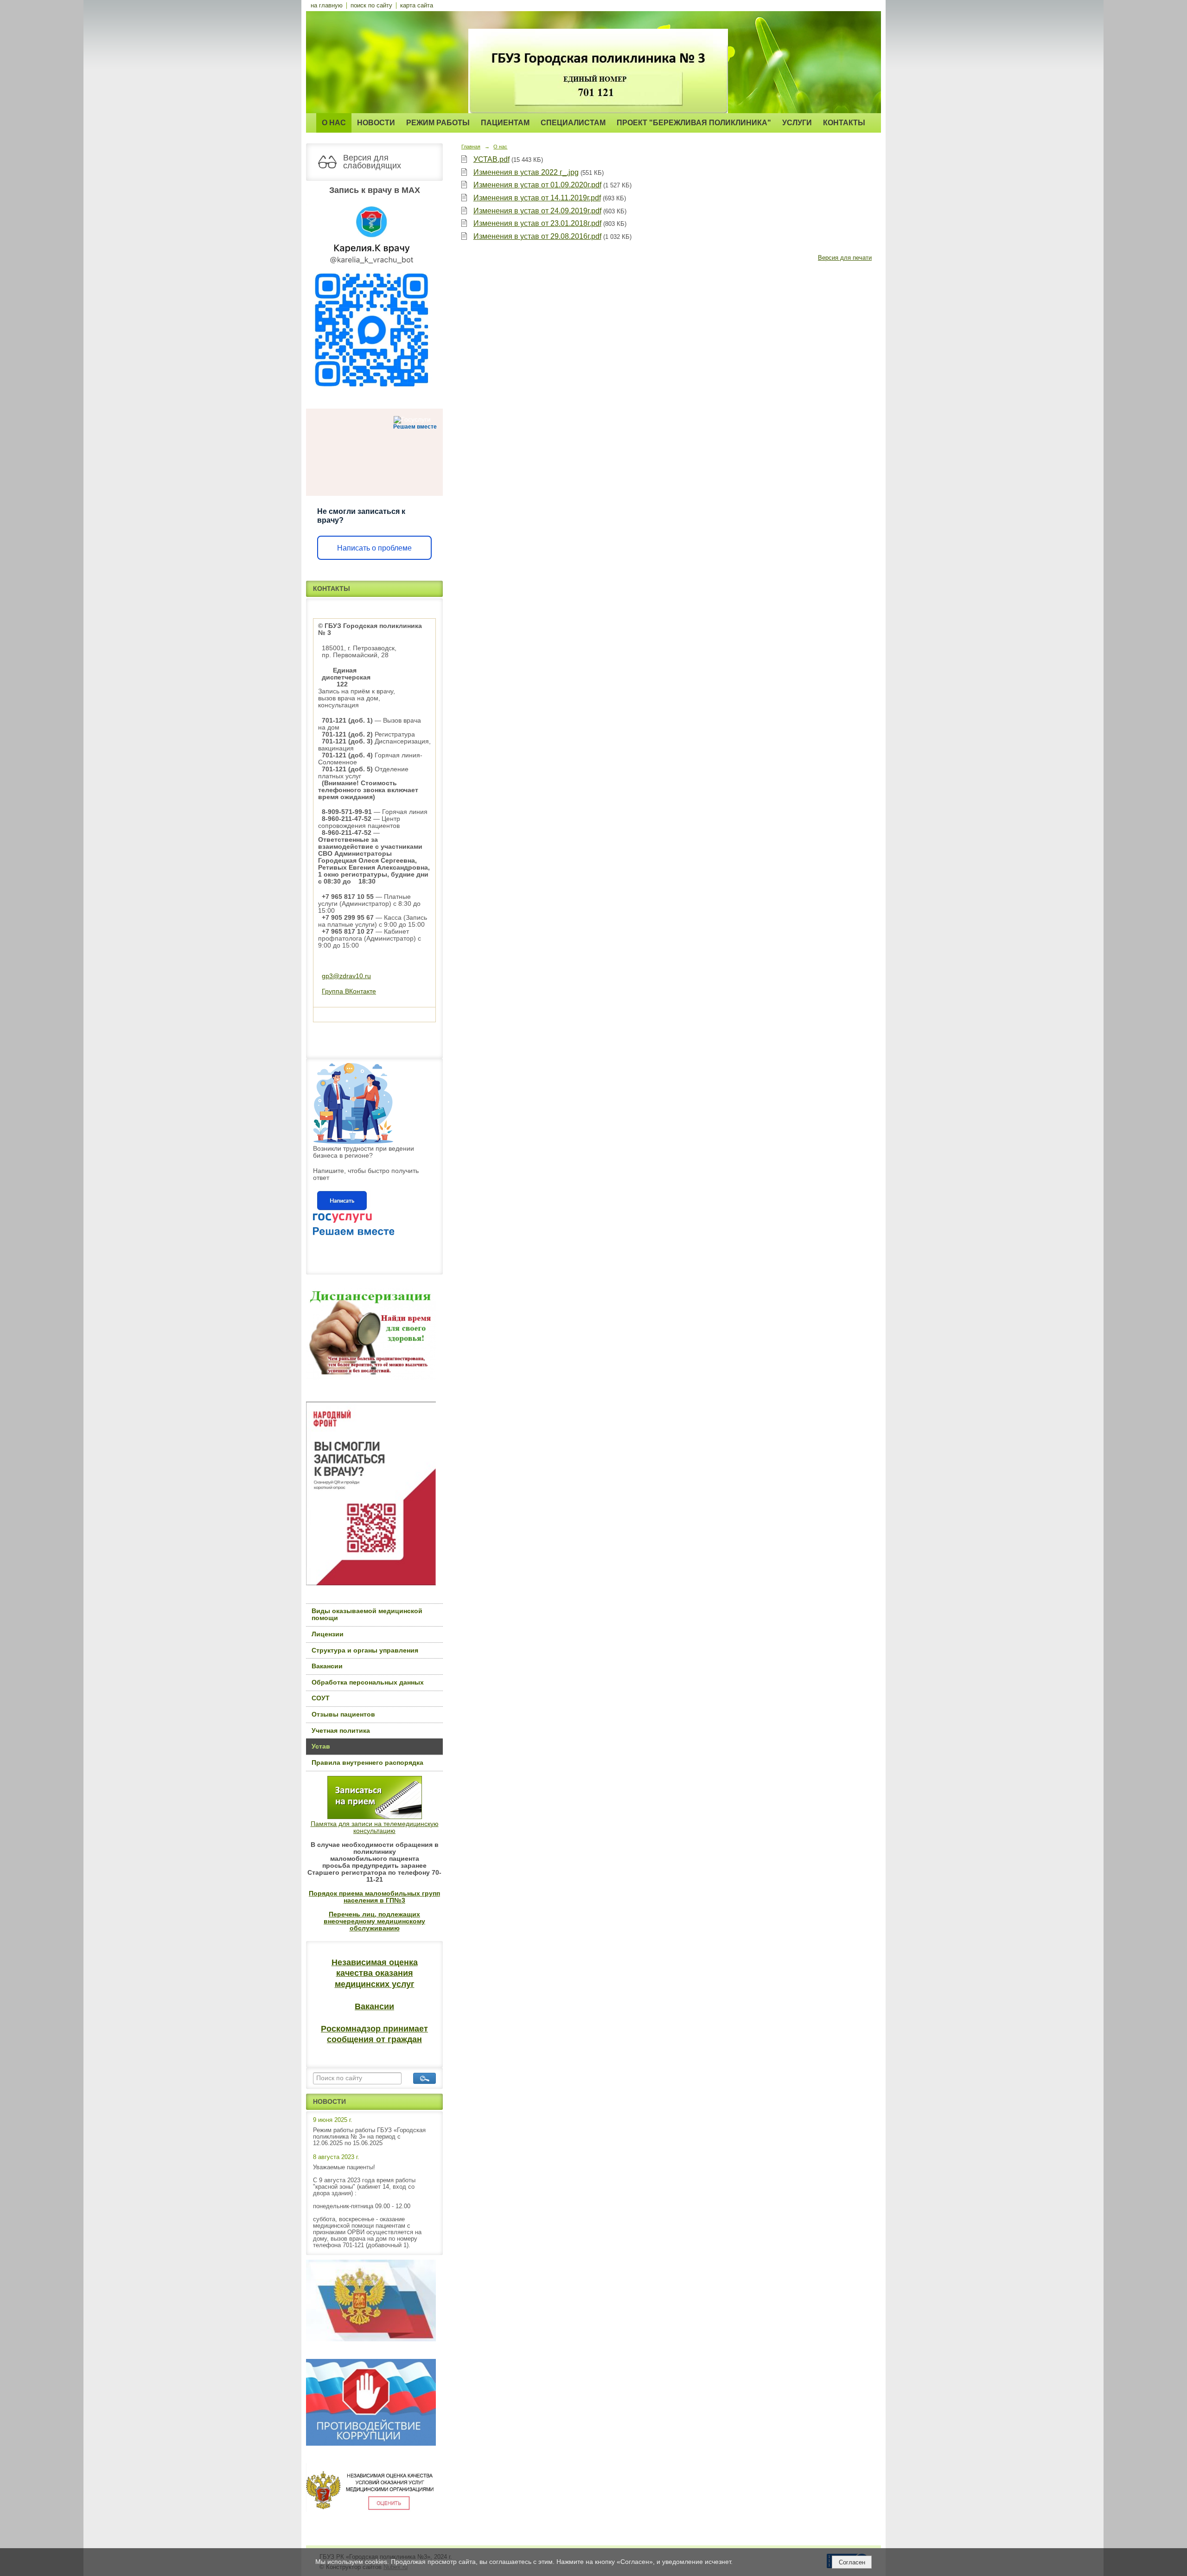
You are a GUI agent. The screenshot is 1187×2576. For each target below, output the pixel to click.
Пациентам (505, 123)
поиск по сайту (371, 6)
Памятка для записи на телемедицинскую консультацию (375, 1827)
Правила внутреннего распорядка (367, 1763)
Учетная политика (341, 1731)
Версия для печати (845, 258)
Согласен (852, 2562)
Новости (376, 123)
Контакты (844, 123)
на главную (327, 6)
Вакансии (327, 1666)
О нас (334, 123)
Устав (321, 1746)
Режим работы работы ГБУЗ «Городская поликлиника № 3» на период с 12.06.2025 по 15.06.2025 (369, 2137)
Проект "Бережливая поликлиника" (694, 123)
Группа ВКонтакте (349, 991)
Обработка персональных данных (368, 1682)
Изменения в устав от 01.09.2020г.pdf (537, 185)
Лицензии (328, 1634)
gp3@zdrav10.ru (346, 976)
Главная (471, 147)
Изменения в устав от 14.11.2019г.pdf (537, 198)
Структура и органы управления (365, 1650)
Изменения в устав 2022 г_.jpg (526, 172)
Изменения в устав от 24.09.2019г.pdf (537, 211)
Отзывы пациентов (343, 1714)
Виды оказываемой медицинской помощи (367, 1615)
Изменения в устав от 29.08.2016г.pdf (537, 236)
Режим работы (438, 123)
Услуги (797, 123)
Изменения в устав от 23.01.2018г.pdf (537, 223)
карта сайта (417, 6)
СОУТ (321, 1698)
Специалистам (573, 123)
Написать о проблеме (374, 548)
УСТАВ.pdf (491, 159)
